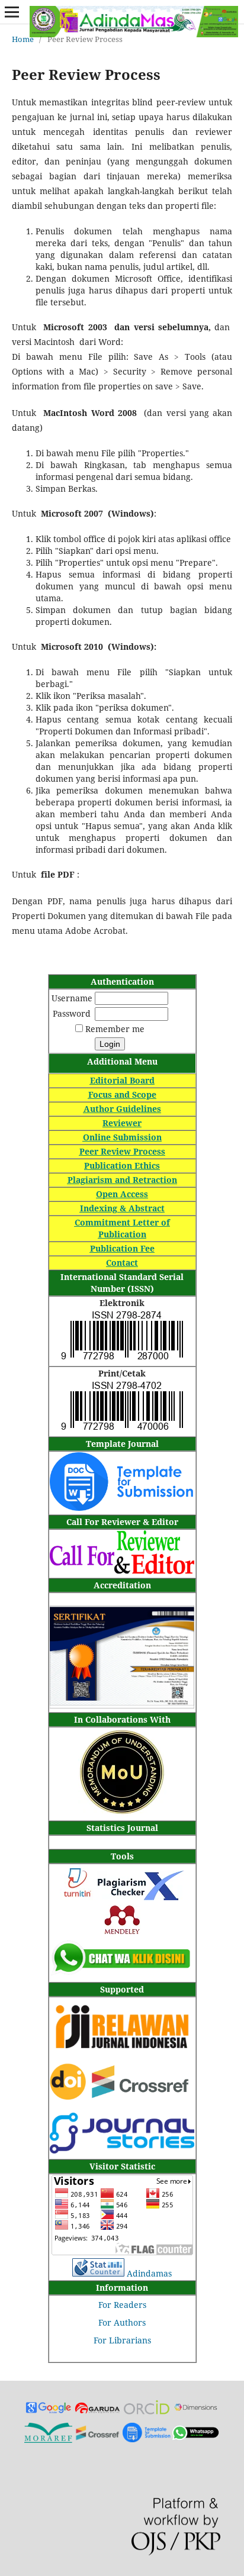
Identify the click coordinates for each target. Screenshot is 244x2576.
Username (72, 998)
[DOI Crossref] (122, 2096)
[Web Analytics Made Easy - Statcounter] (98, 2273)
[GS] (48, 2411)
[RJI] (122, 2055)
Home (23, 39)
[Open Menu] (12, 12)
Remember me (115, 1029)
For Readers (122, 2305)
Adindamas (149, 2273)
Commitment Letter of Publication (122, 1228)
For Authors (122, 2322)
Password (72, 1013)
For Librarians (122, 2340)
